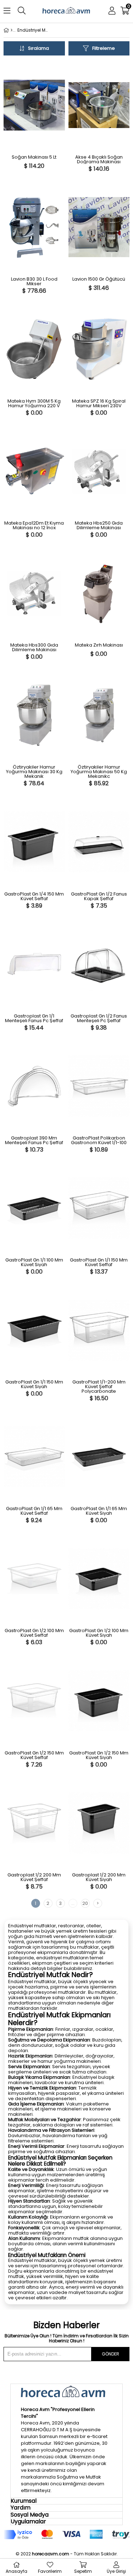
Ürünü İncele (37, 115)
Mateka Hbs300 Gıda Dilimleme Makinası (34, 647)
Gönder (110, 2354)
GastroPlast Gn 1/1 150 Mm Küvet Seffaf (99, 1262)
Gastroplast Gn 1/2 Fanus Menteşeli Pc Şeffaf (99, 1018)
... (73, 1903)
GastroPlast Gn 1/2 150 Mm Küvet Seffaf (34, 1755)
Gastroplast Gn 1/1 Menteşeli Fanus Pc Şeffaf (34, 1018)
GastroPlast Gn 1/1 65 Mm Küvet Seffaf (34, 1511)
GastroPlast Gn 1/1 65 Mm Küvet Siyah (99, 1511)
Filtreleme (104, 48)
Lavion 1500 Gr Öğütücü (99, 280)
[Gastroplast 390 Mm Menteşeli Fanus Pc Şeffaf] (34, 1086)
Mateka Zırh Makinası (99, 646)
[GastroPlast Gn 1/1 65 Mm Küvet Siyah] (99, 1457)
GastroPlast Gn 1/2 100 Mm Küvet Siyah (99, 1633)
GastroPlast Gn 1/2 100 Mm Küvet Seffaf (34, 1633)
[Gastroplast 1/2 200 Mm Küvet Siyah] (99, 1823)
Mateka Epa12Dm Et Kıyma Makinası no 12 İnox (34, 525)
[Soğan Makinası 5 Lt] (34, 105)
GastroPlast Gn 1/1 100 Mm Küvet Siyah (34, 1262)
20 (85, 1903)
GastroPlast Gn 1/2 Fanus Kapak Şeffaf (99, 896)
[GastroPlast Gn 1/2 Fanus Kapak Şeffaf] (99, 842)
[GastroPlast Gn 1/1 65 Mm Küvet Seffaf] (34, 1457)
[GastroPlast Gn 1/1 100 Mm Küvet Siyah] (34, 1208)
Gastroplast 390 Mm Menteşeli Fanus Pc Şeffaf (34, 1140)
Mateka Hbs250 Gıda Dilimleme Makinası (99, 525)
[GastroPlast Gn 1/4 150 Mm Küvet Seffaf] (34, 842)
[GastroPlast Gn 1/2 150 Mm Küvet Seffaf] (34, 1701)
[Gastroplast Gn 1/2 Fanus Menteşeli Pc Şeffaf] (99, 964)
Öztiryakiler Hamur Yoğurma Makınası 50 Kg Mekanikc (99, 772)
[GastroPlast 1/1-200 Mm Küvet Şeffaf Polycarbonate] (99, 1330)
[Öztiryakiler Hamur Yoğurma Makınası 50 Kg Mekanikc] (99, 715)
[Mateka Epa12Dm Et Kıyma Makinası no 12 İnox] (34, 471)
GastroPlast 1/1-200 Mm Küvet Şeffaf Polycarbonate (99, 1387)
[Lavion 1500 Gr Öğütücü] (99, 227)
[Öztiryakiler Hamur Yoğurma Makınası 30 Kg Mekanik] (34, 715)
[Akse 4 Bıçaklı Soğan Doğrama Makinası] (99, 105)
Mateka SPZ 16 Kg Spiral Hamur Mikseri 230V (99, 403)
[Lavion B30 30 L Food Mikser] (34, 227)
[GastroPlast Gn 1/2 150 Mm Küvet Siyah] (99, 1701)
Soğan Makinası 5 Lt (34, 158)
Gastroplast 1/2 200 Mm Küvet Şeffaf (34, 1877)
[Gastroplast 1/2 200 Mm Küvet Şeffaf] (34, 1823)
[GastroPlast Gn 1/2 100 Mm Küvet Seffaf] (34, 1579)
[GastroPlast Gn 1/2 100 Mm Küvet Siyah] (99, 1579)
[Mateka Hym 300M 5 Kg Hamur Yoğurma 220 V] (34, 349)
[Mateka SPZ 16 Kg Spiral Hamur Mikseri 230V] (99, 349)
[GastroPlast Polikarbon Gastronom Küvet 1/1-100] (99, 1086)
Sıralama (38, 48)
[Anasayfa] (12, 30)
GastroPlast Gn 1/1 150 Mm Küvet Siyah (34, 1384)
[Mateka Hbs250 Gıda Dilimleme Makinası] (99, 471)
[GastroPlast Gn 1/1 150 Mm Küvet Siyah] (34, 1330)
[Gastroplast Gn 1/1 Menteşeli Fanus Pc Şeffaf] (34, 964)
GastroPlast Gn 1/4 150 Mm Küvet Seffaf (34, 896)
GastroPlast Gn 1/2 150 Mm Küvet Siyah (99, 1755)
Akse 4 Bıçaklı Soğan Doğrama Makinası (99, 159)
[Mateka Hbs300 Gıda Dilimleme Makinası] (34, 593)
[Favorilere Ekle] (10, 164)
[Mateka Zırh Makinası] (99, 593)
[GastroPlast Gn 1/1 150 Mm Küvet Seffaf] (99, 1208)
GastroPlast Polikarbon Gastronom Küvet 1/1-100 (99, 1140)
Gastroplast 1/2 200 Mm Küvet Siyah (99, 1877)
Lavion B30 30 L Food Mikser (34, 281)
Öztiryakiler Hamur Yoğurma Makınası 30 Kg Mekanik (34, 772)
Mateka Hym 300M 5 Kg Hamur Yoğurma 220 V (34, 403)
